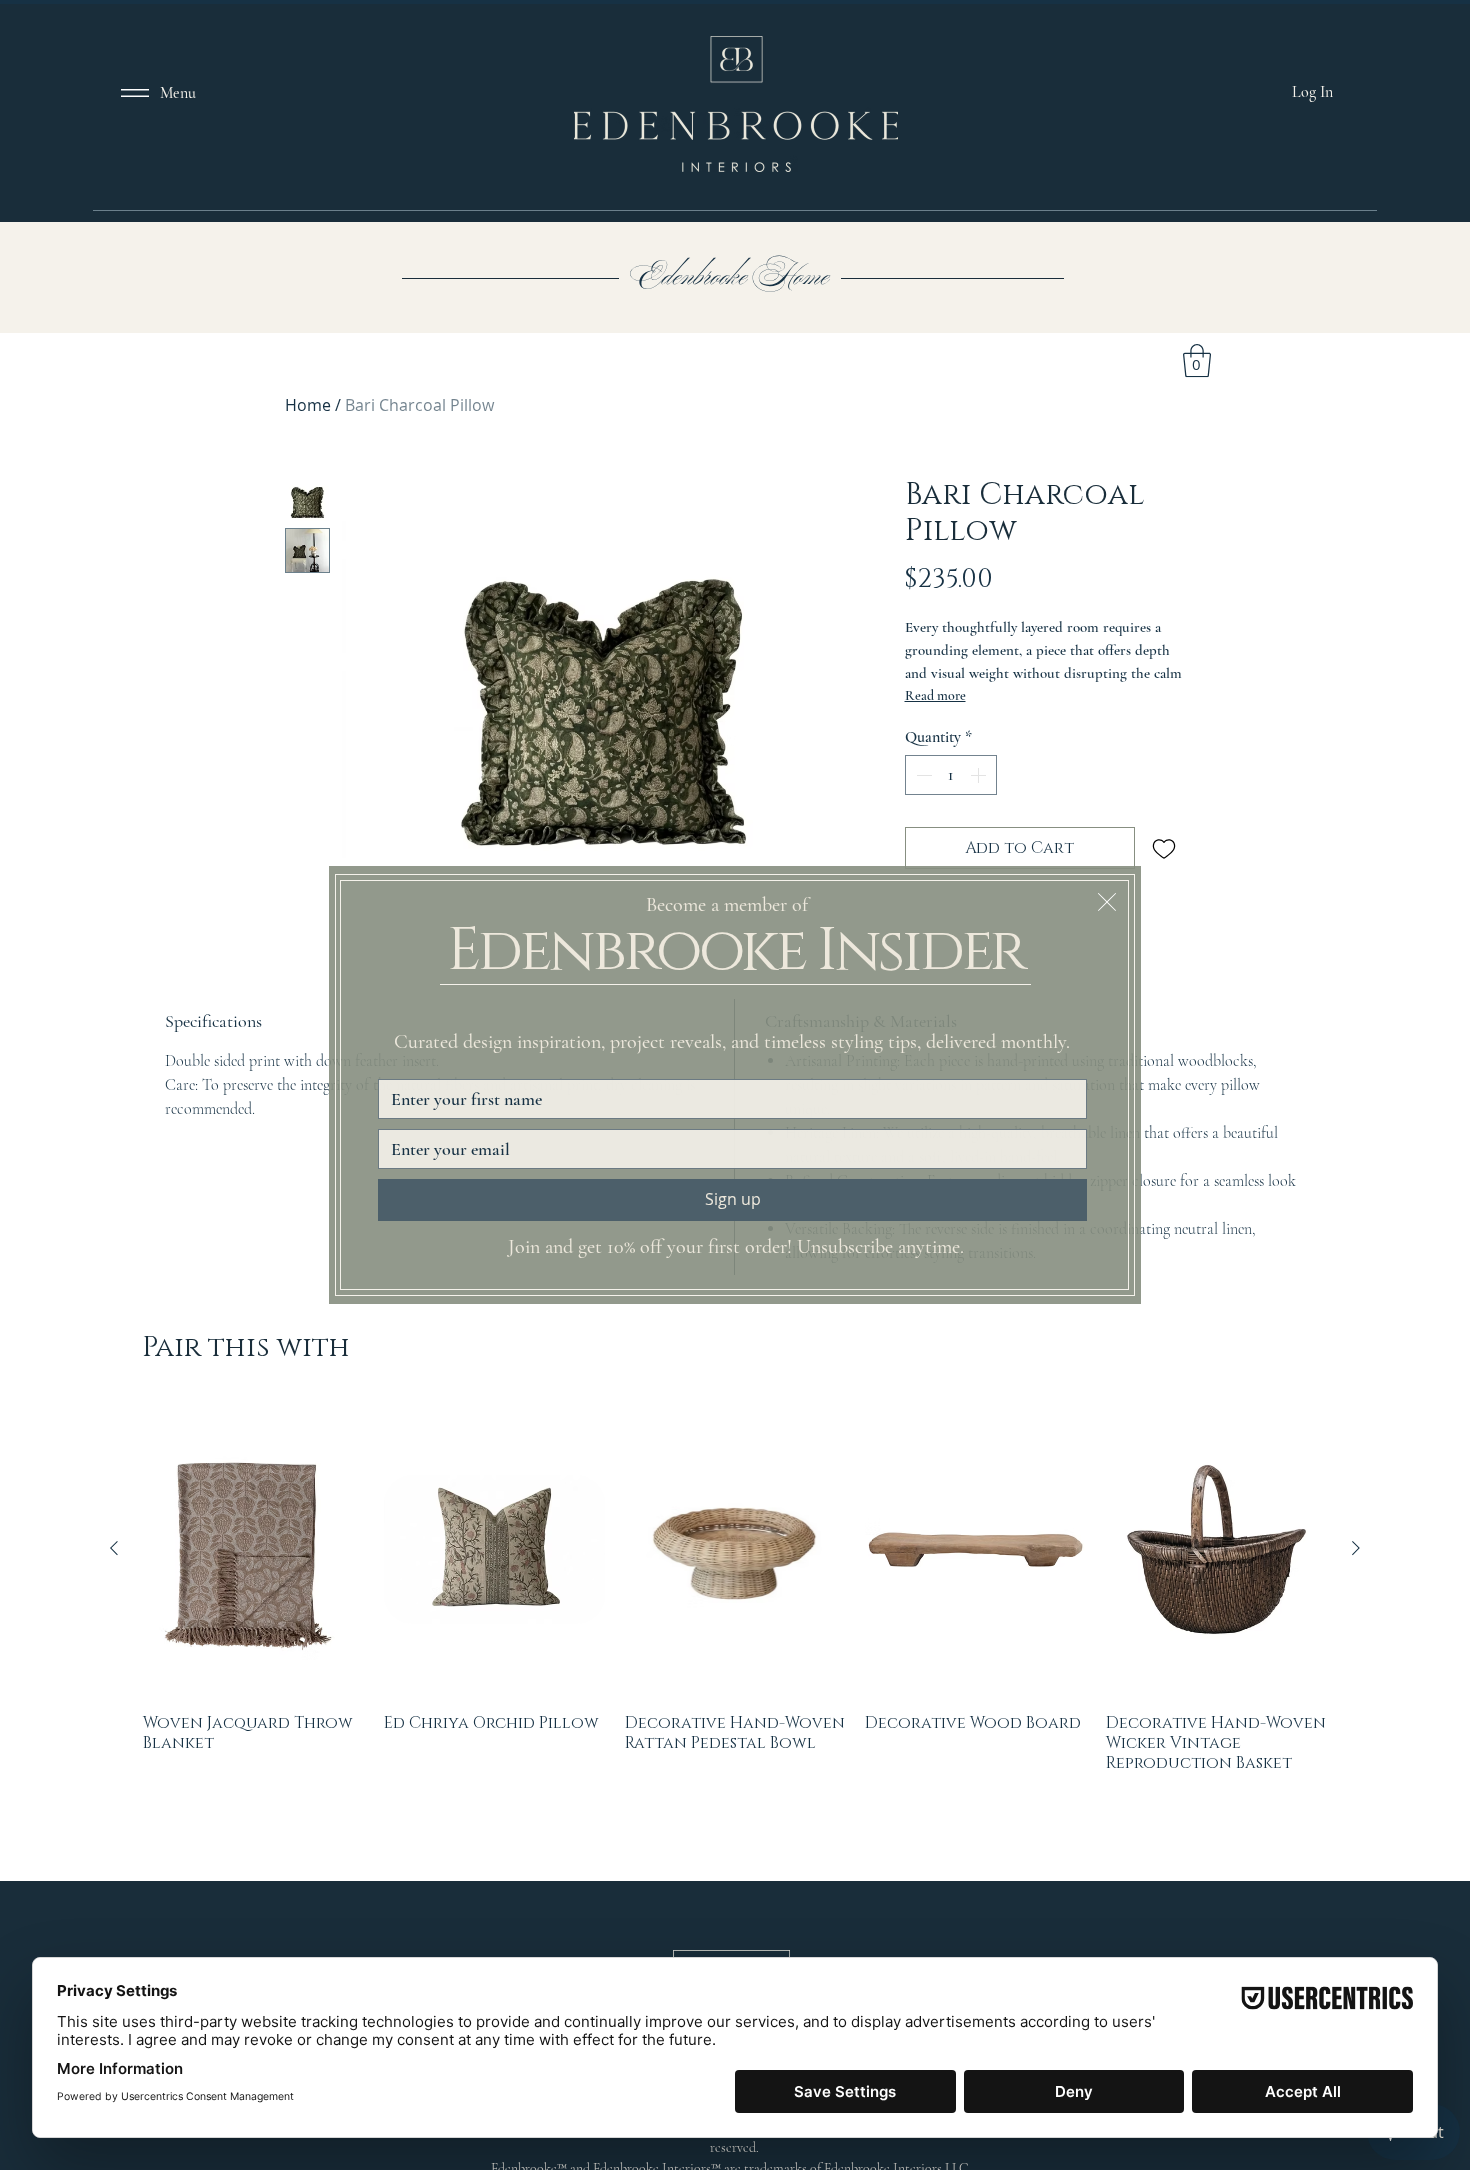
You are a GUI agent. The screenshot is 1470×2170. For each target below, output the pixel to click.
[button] (1107, 902)
